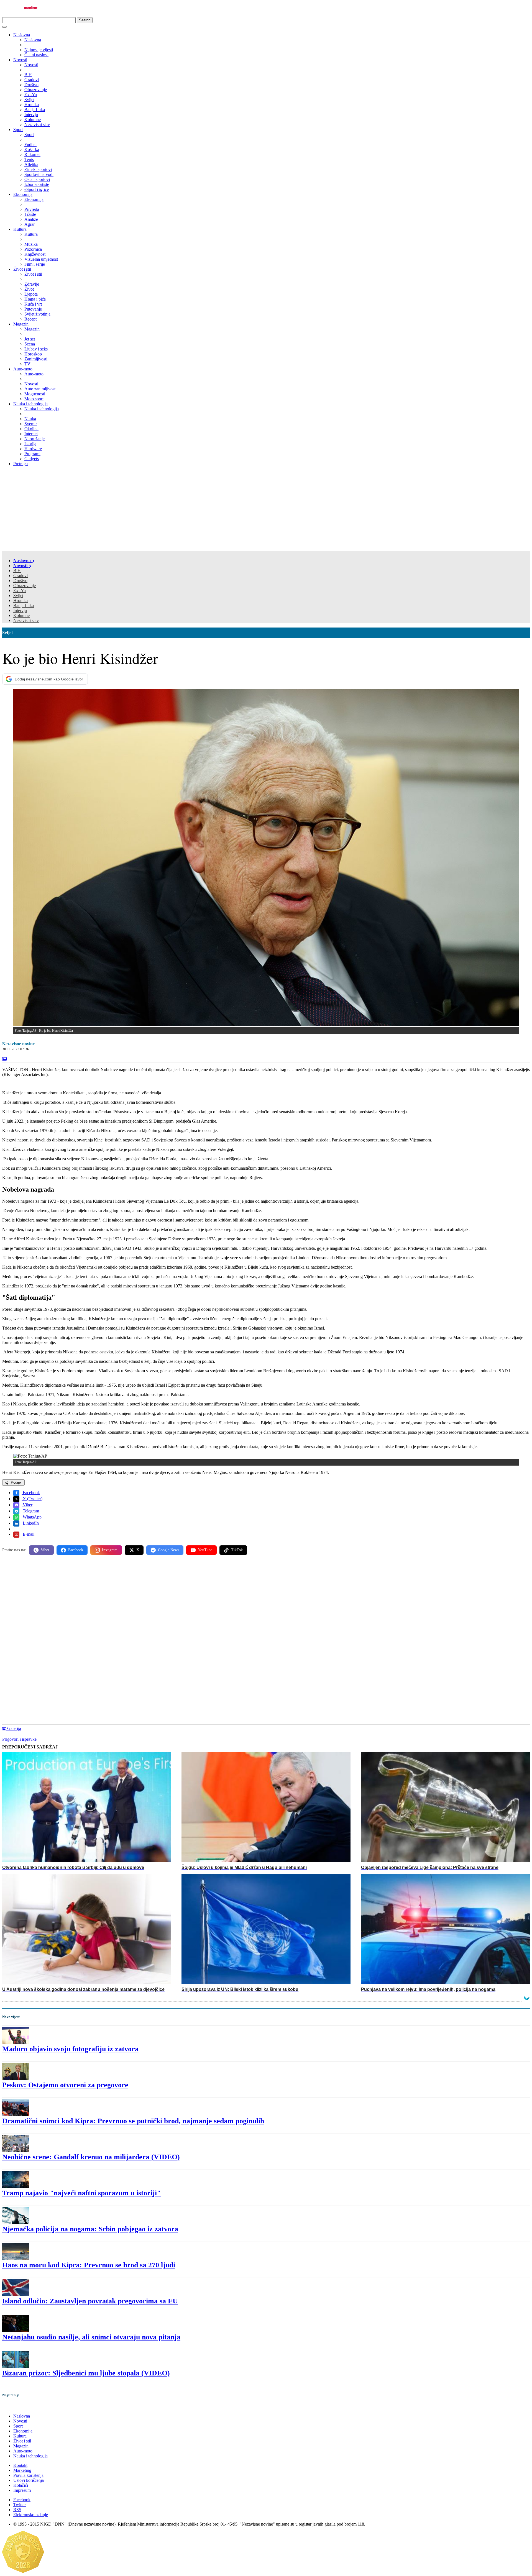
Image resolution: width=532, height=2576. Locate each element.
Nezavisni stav (26, 620)
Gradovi (21, 576)
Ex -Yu (20, 591)
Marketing (22, 2470)
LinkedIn (30, 1523)
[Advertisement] (266, 509)
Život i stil (22, 269)
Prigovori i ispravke (19, 1739)
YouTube (205, 1550)
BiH (17, 571)
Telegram (30, 1511)
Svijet (18, 596)
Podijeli (16, 1482)
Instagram (110, 1550)
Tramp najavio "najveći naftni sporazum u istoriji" (81, 2193)
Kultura (20, 229)
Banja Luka (24, 605)
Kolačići (21, 2485)
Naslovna (22, 35)
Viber (27, 1505)
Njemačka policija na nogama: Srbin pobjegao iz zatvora (90, 2229)
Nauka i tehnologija (30, 404)
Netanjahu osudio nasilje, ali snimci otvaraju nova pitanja (91, 2337)
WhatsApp (32, 1517)
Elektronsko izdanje (31, 2515)
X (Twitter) (32, 1499)
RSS (17, 2510)
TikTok (237, 1550)
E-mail (28, 1534)
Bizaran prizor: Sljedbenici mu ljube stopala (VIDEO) (86, 2373)
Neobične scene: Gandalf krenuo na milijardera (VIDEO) (91, 2157)
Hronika (21, 601)
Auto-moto (23, 369)
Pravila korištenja (28, 2475)
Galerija (14, 1728)
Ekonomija (23, 194)
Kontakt (20, 2465)
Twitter (20, 2505)
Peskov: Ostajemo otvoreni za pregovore (65, 2085)
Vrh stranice (18, 2407)
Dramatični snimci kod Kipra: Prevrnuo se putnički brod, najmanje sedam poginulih (133, 2121)
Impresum (22, 2490)
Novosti (20, 60)
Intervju (20, 610)
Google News (168, 1550)
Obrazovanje (25, 586)
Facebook (31, 1493)
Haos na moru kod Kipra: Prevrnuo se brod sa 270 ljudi (89, 2265)
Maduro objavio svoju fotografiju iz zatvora (70, 2049)
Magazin (21, 324)
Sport (18, 130)
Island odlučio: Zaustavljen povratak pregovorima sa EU (90, 2301)
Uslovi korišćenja (29, 2480)
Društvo (20, 581)
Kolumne (21, 615)
